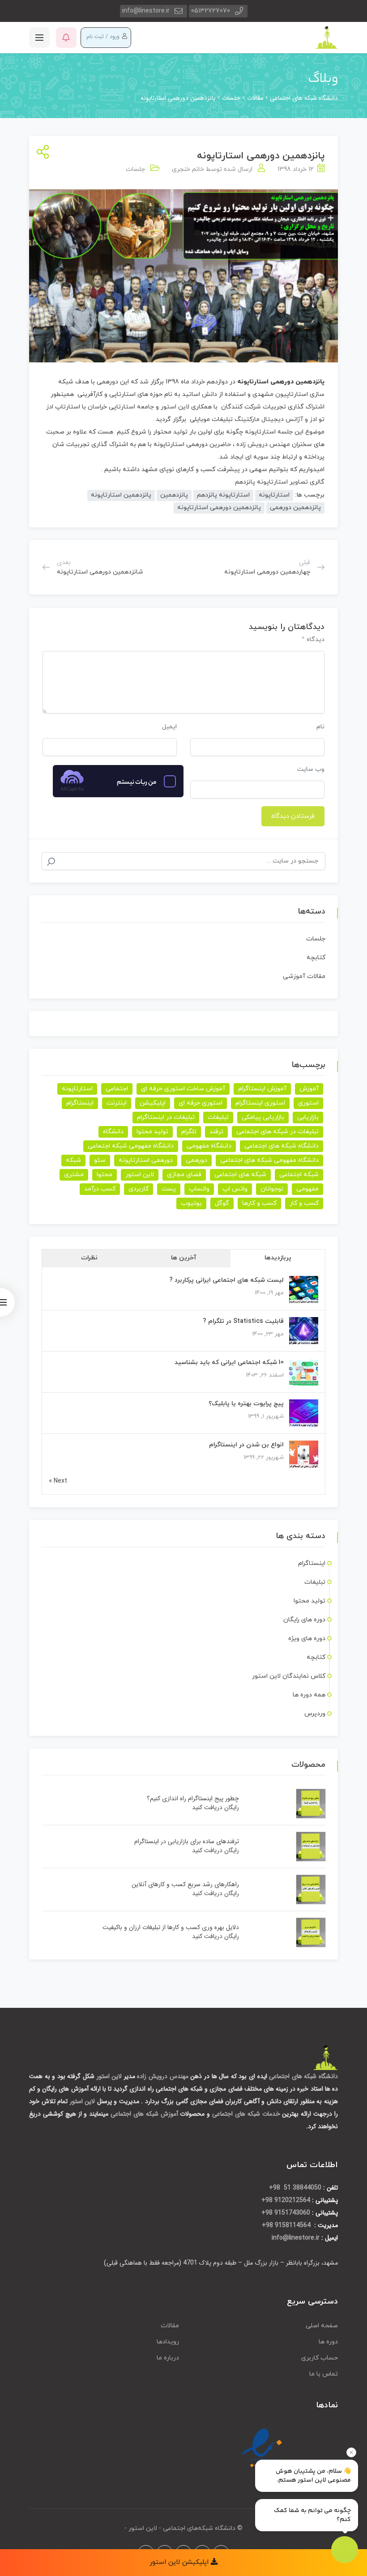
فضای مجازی (184, 1175)
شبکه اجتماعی (299, 1175)
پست (169, 1189)
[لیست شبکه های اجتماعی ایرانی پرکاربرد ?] (304, 1290)
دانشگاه (113, 1132)
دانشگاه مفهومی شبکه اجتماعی (131, 1146)
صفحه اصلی (322, 2326)
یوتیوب (191, 1203)
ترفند (216, 1132)
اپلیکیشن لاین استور (180, 2562)
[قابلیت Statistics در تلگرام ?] (304, 1331)
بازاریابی (308, 1117)
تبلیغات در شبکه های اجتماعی (277, 1132)
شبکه (73, 1160)
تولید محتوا (152, 1132)
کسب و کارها (259, 1203)
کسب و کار (304, 1203)
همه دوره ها (309, 1695)
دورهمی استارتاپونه (146, 1160)
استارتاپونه (253, 382)
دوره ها (328, 2342)
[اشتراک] (41, 153)
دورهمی (196, 1160)
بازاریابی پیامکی (263, 1117)
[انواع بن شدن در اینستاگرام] (304, 1455)
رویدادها (168, 2342)
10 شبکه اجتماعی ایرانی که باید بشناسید (229, 1362)
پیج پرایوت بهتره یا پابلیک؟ (246, 1404)
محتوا (105, 1175)
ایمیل (169, 727)
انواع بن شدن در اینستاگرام (246, 1445)
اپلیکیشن (153, 1103)
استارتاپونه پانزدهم (223, 495)
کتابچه (316, 958)
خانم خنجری (188, 169)
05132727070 (211, 11)
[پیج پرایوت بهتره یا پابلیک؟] (304, 1413)
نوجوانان (272, 1189)
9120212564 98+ (286, 2200)
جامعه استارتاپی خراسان (121, 407)
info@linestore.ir (146, 11)
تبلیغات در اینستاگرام (166, 1117)
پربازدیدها (278, 1258)
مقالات (170, 2326)
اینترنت (117, 1103)
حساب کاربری (320, 2358)
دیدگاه (313, 639)
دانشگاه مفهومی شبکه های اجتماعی (269, 1160)
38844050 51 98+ (295, 2188)
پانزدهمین (174, 495)
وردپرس (315, 1714)
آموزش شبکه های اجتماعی (144, 2114)
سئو (100, 1160)
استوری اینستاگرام (260, 1103)
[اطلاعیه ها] (66, 38)
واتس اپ (235, 1189)
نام (320, 727)
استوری (308, 1103)
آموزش (309, 1089)
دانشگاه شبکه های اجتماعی (282, 1146)
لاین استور (176, 407)
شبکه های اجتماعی (240, 1175)
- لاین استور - (143, 2528)
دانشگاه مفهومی (209, 1146)
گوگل (222, 1203)
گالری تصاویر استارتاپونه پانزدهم (280, 482)
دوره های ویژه (307, 1639)
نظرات (89, 1258)
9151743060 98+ (286, 2213)
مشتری (74, 1175)
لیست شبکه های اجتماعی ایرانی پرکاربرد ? (226, 1280)
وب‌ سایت (311, 769)
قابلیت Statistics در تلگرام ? (243, 1321)
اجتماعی (117, 1089)
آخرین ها (184, 1258)
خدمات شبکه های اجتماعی (246, 2114)
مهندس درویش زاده (264, 444)
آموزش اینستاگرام (262, 1089)
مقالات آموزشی (304, 976)
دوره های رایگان (304, 1620)
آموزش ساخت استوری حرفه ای (183, 1089)
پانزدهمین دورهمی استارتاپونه (219, 508)
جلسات (135, 169)
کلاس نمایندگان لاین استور (289, 1676)
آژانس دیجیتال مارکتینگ (269, 419)
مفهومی (307, 1189)
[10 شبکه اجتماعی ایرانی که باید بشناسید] (304, 1372)
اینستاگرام (80, 1103)
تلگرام (189, 1132)
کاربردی (139, 1189)
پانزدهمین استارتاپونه (121, 495)
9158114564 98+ (287, 2225)
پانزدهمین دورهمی (295, 508)
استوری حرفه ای (201, 1103)
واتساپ (199, 1189)
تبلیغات (218, 1117)
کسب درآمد (100, 1189)
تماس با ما (324, 2374)
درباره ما (168, 2358)
